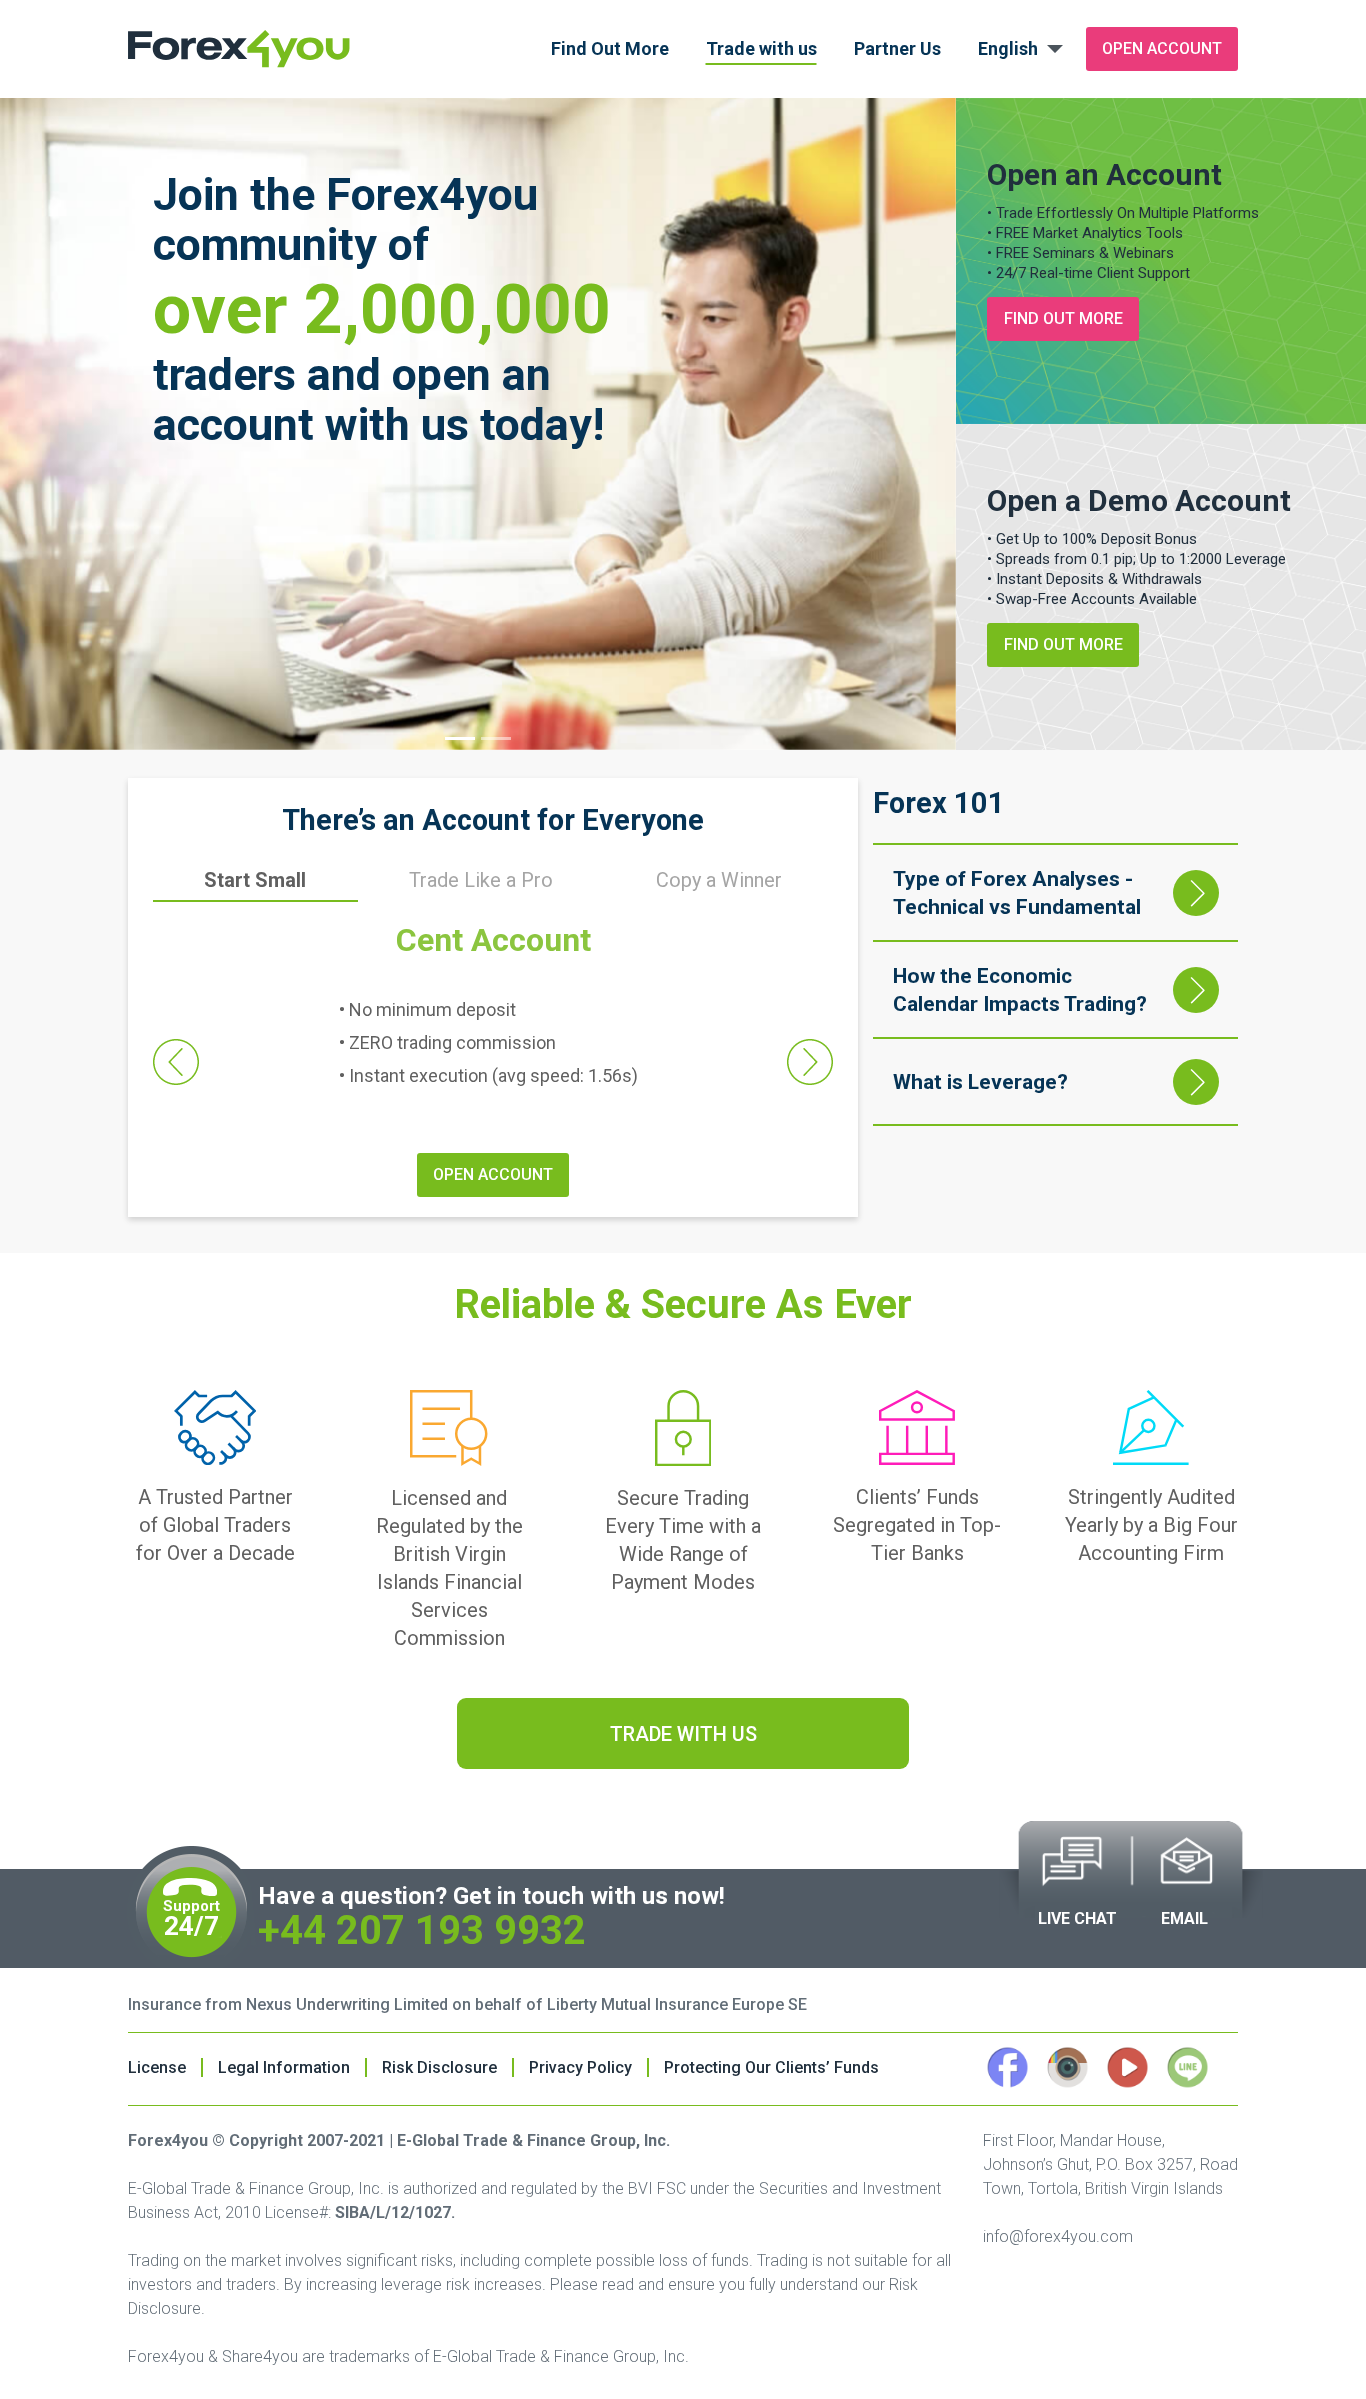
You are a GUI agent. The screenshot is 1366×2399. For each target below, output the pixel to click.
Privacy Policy (580, 2067)
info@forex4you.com (1058, 2236)
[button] (176, 1061)
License (157, 2067)
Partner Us (897, 48)
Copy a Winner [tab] (719, 880)
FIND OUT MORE (1063, 318)
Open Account (1162, 48)
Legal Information (284, 2067)
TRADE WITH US (683, 1734)
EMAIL (1184, 1918)
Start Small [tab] (255, 880)
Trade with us (761, 48)
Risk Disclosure (439, 2067)
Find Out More (610, 48)
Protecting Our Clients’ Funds (771, 2067)
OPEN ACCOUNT (493, 1174)
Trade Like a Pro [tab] (481, 880)
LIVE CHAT (1077, 1918)
